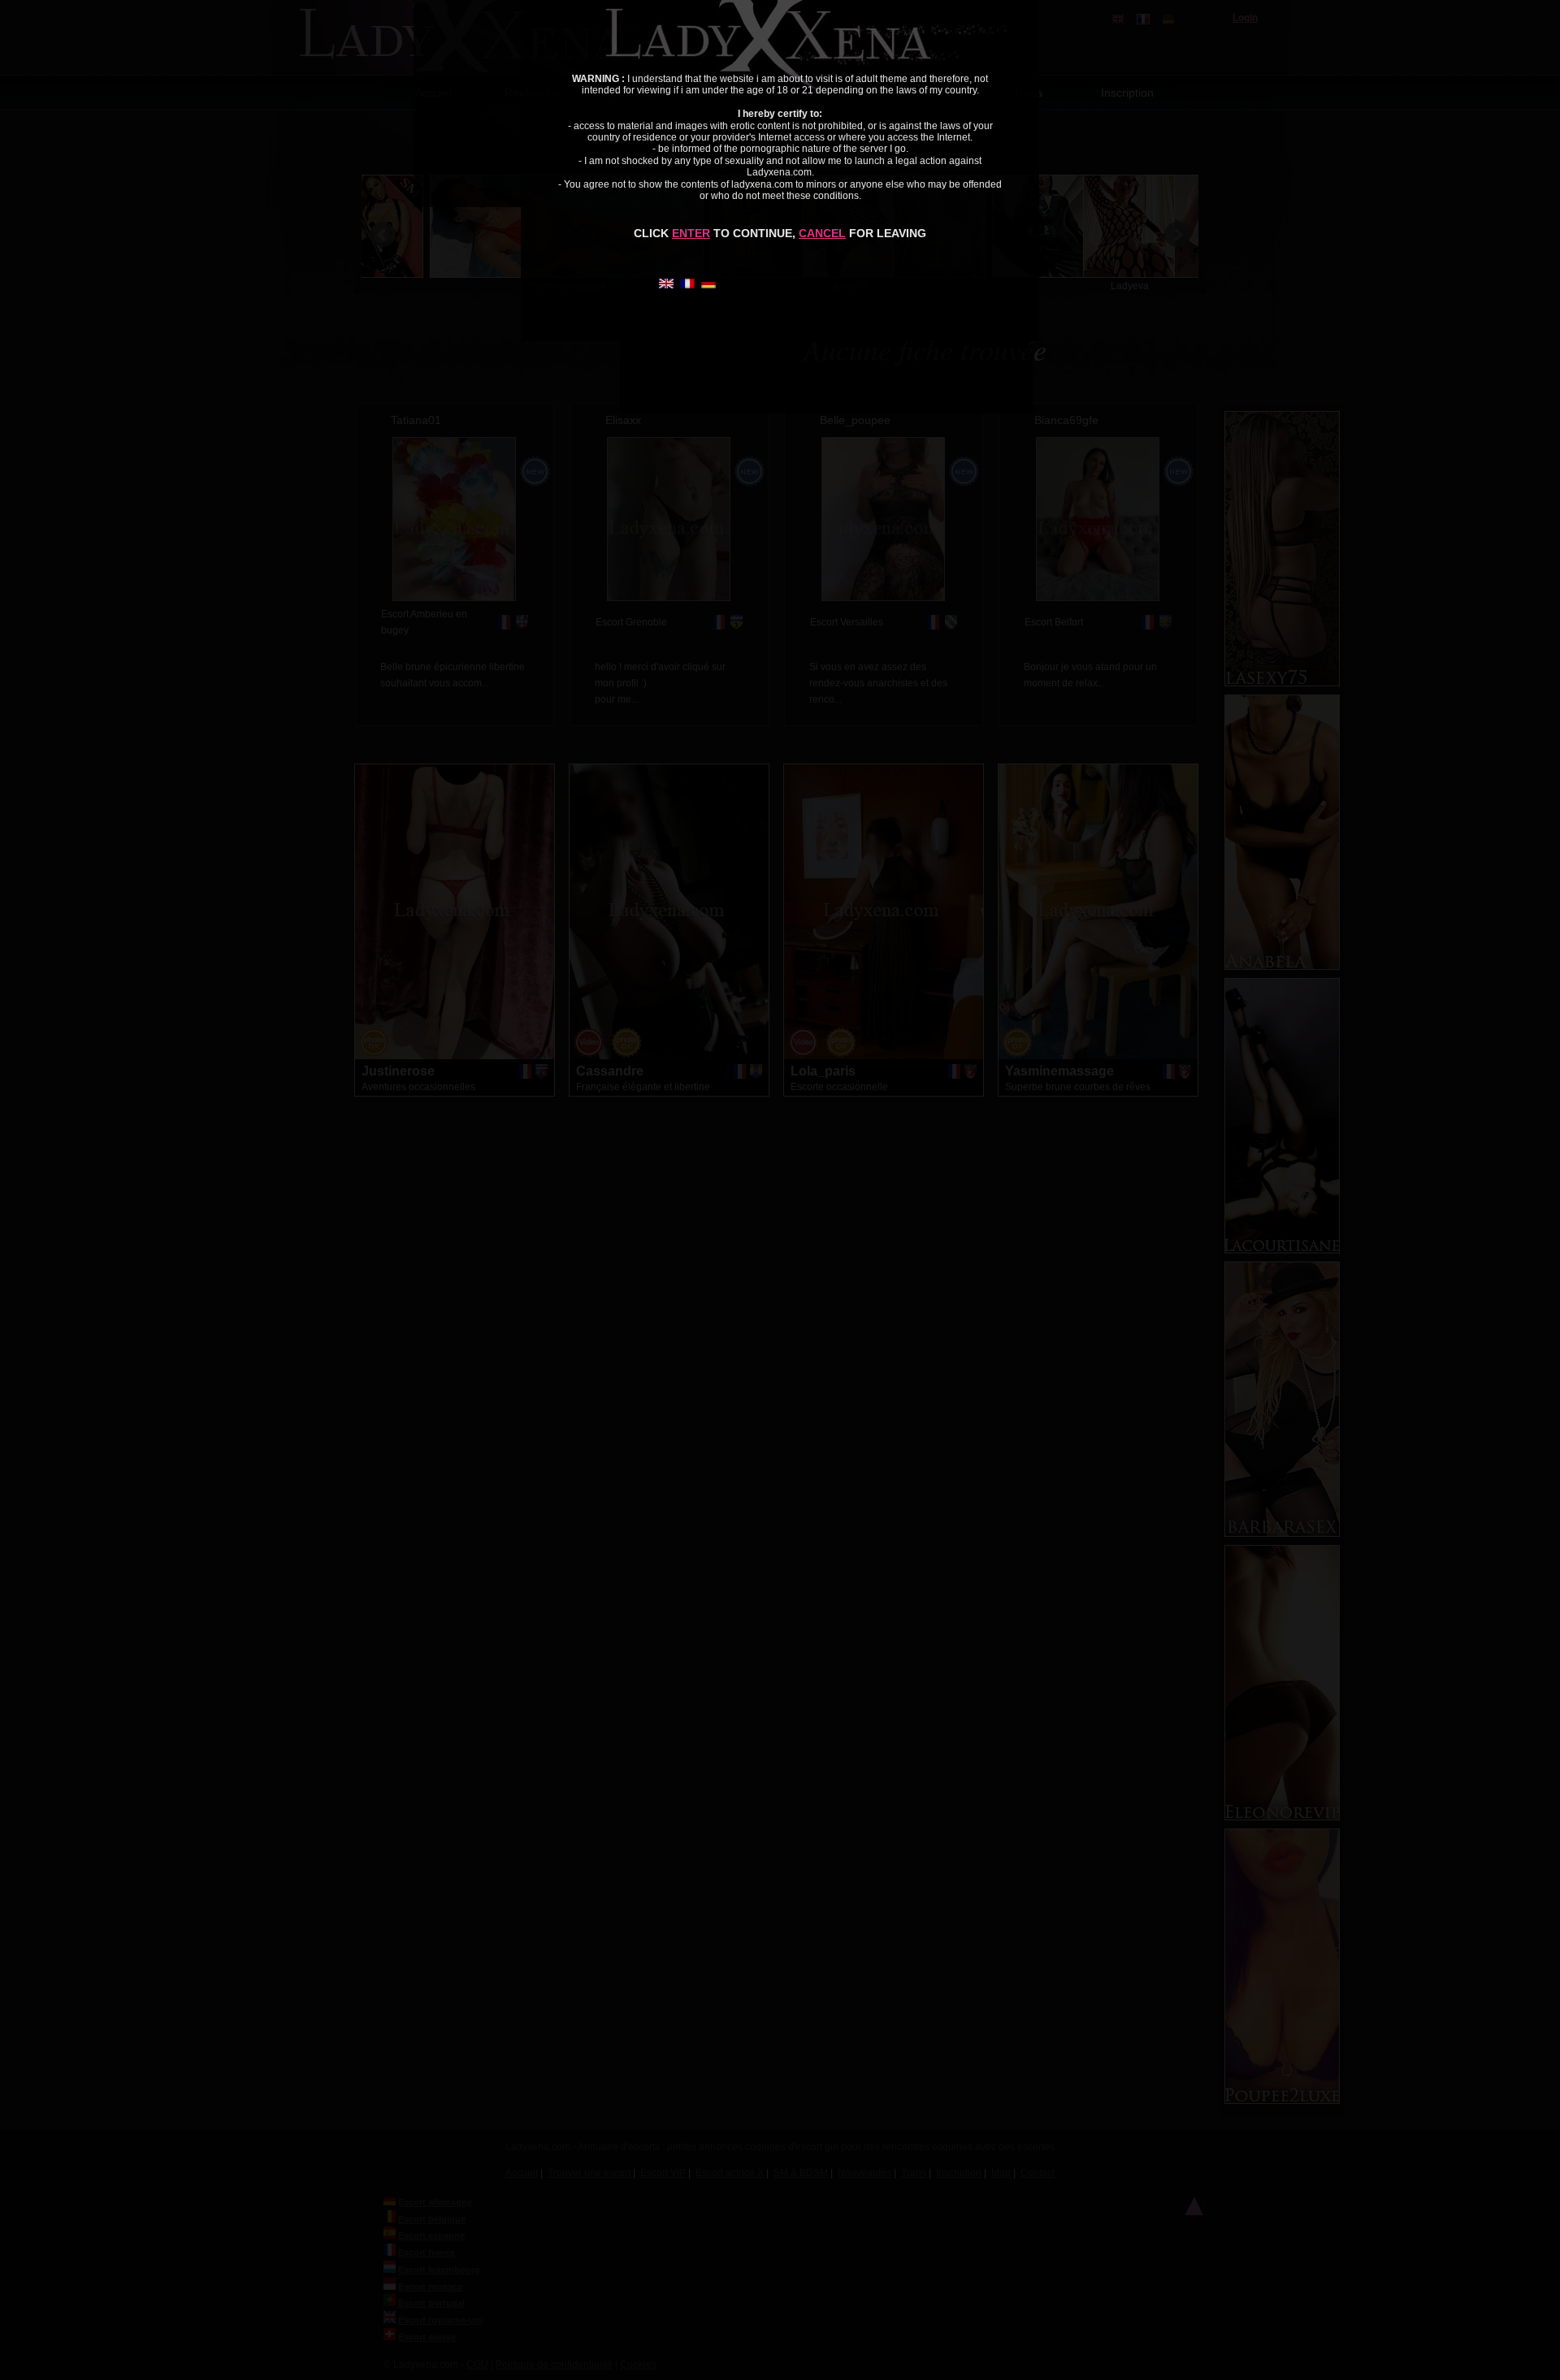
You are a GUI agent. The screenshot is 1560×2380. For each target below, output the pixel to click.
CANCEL (822, 233)
